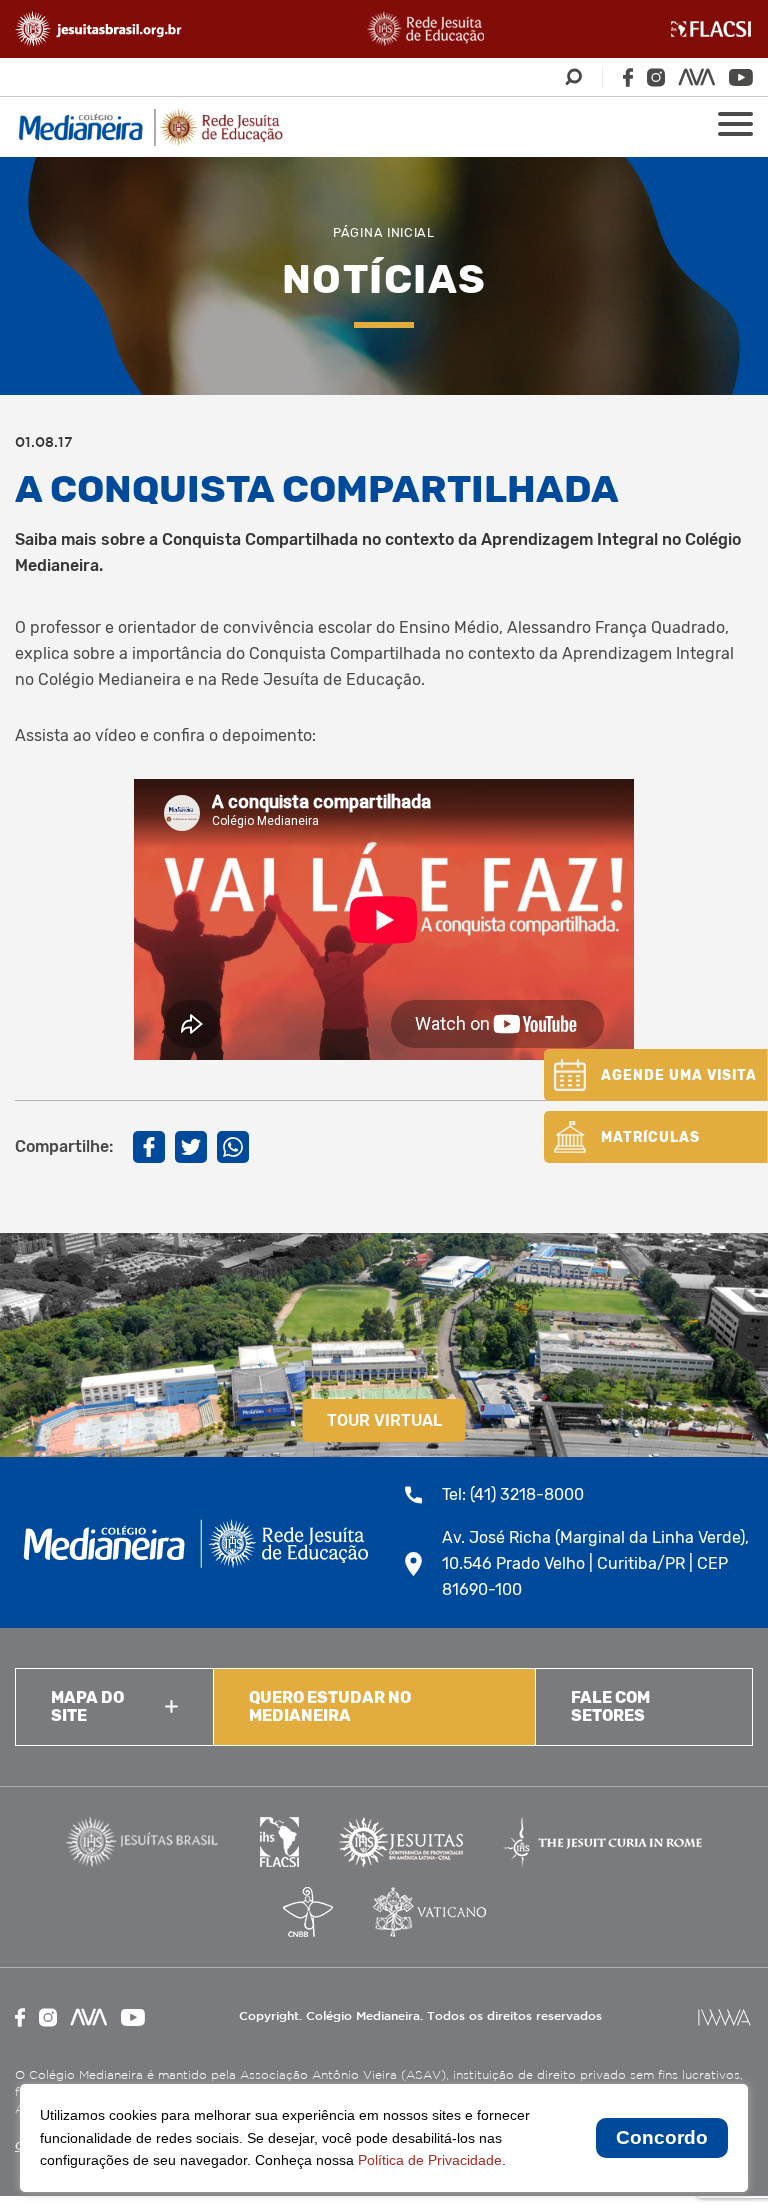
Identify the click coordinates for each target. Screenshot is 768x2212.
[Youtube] (741, 77)
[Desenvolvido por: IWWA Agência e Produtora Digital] (724, 2017)
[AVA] (697, 77)
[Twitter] (191, 1147)
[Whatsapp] (233, 1147)
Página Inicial (384, 232)
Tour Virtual (384, 1420)
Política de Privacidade (430, 2160)
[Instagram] (656, 77)
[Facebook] (628, 77)
